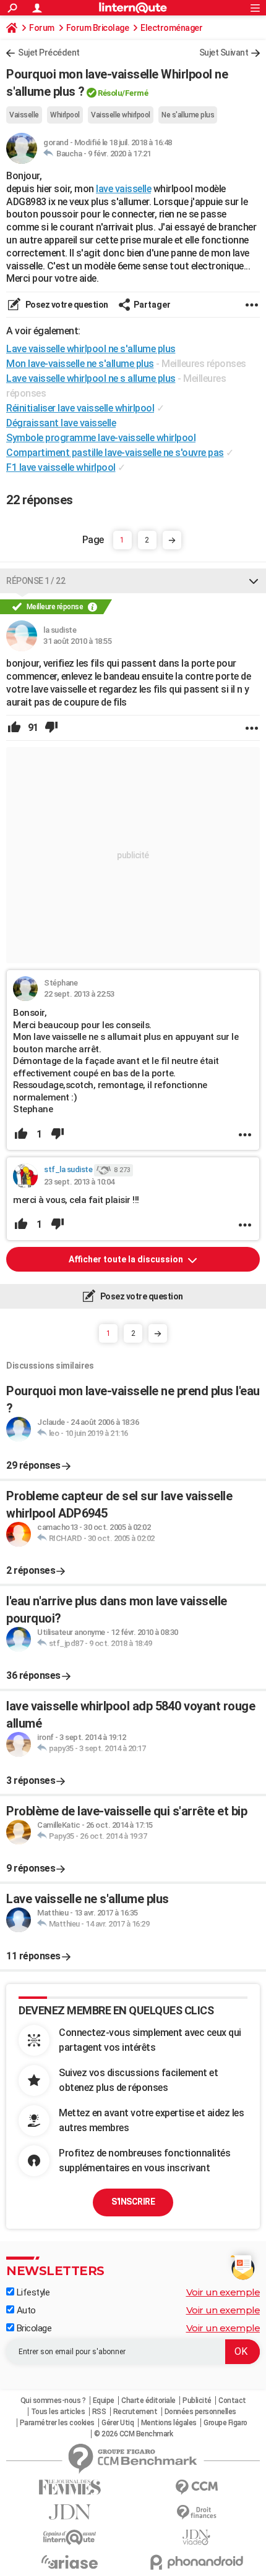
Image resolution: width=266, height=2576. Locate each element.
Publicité (197, 2401)
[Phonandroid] (196, 2562)
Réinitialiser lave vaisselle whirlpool (80, 408)
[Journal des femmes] (70, 2487)
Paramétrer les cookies (57, 2423)
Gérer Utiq (118, 2423)
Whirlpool (65, 115)
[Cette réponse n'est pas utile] (51, 728)
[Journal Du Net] (70, 2512)
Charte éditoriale (148, 2401)
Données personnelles (200, 2412)
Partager (152, 305)
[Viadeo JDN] (196, 2537)
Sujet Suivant (224, 53)
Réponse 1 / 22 (36, 581)
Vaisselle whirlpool (121, 115)
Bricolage (33, 2328)
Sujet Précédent (49, 53)
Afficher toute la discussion (127, 1259)
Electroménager (171, 28)
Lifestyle (32, 2292)
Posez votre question (66, 305)
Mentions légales (169, 2423)
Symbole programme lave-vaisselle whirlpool (101, 438)
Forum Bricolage (98, 28)
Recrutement (135, 2412)
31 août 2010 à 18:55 (77, 641)
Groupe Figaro (225, 2423)
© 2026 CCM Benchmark (133, 2434)
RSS (99, 2412)
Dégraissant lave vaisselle (61, 423)
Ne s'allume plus (188, 115)
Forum (42, 28)
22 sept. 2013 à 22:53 (79, 994)
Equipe (104, 2401)
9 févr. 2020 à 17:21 (119, 154)
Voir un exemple (223, 2292)
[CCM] (196, 2487)
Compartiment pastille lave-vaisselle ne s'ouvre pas (115, 453)
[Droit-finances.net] (196, 2513)
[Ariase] (70, 2562)
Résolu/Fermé (123, 93)
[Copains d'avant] (70, 2537)
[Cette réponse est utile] (14, 728)
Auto (25, 2310)
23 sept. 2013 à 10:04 (79, 1182)
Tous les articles (58, 2412)
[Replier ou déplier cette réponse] (254, 581)
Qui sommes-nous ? (53, 2401)
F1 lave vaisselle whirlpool (61, 467)
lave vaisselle (123, 189)
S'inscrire (133, 2202)
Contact (232, 2401)
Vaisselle (24, 115)
